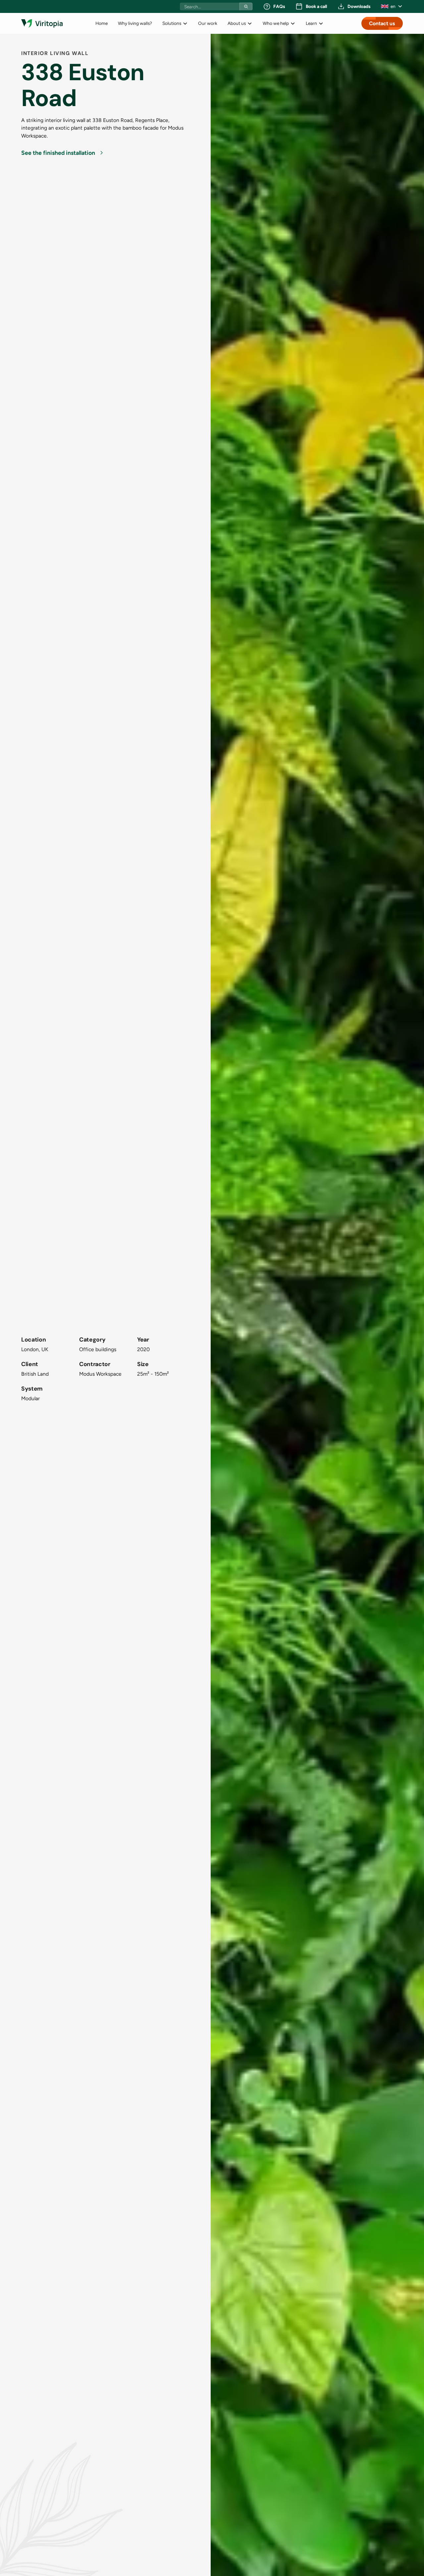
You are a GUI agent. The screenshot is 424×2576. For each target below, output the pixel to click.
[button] (392, 6)
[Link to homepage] (42, 23)
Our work (208, 23)
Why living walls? (135, 23)
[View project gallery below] (317, 1305)
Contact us (382, 23)
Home (102, 23)
